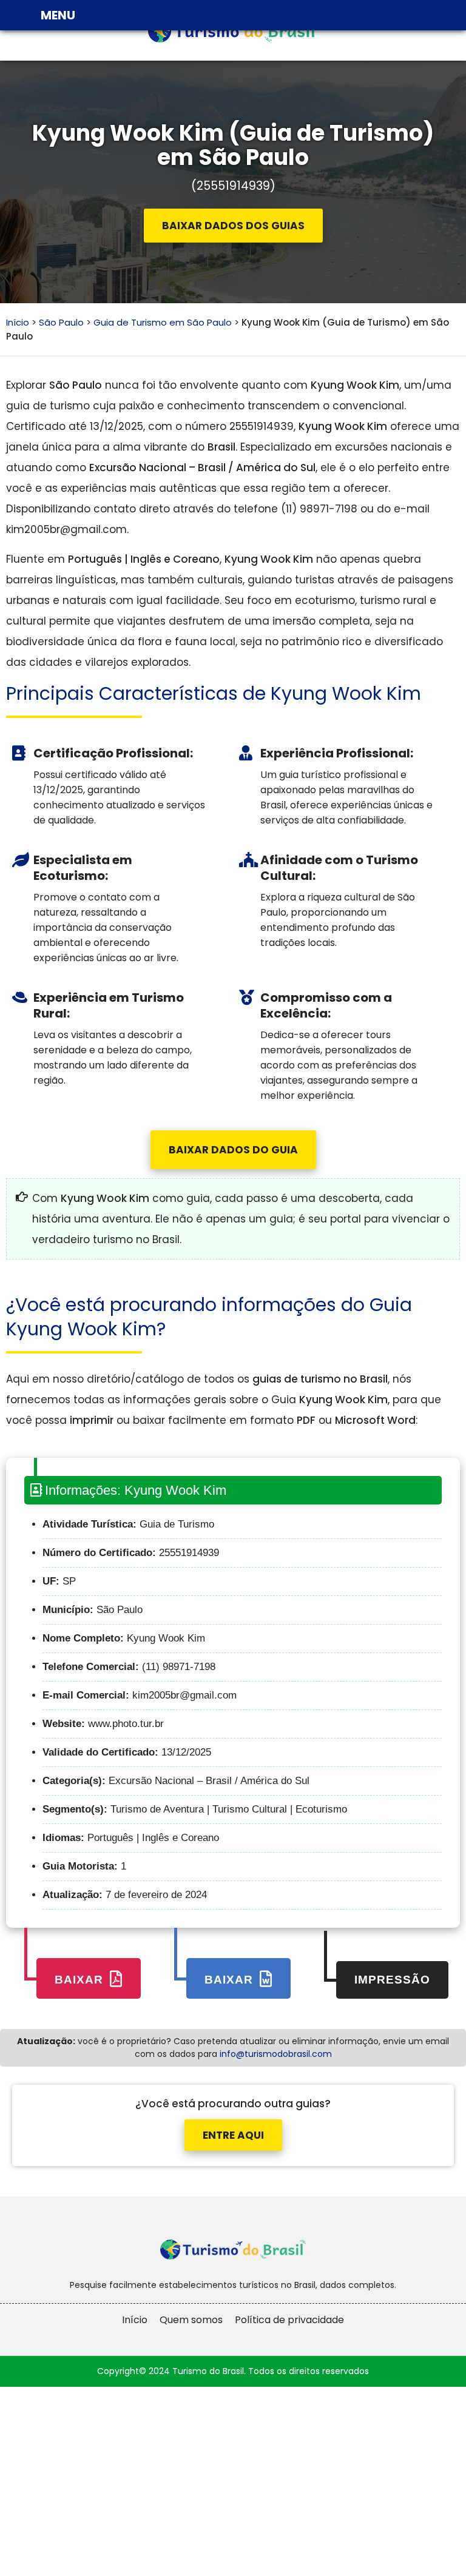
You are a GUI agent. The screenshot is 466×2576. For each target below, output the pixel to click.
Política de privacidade (289, 2320)
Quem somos (191, 2320)
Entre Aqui (233, 2135)
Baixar (81, 1980)
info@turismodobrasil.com (276, 2054)
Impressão (392, 1980)
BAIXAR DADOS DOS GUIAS (233, 226)
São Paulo (61, 322)
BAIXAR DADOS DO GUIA (233, 1150)
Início (18, 322)
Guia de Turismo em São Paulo (163, 322)
